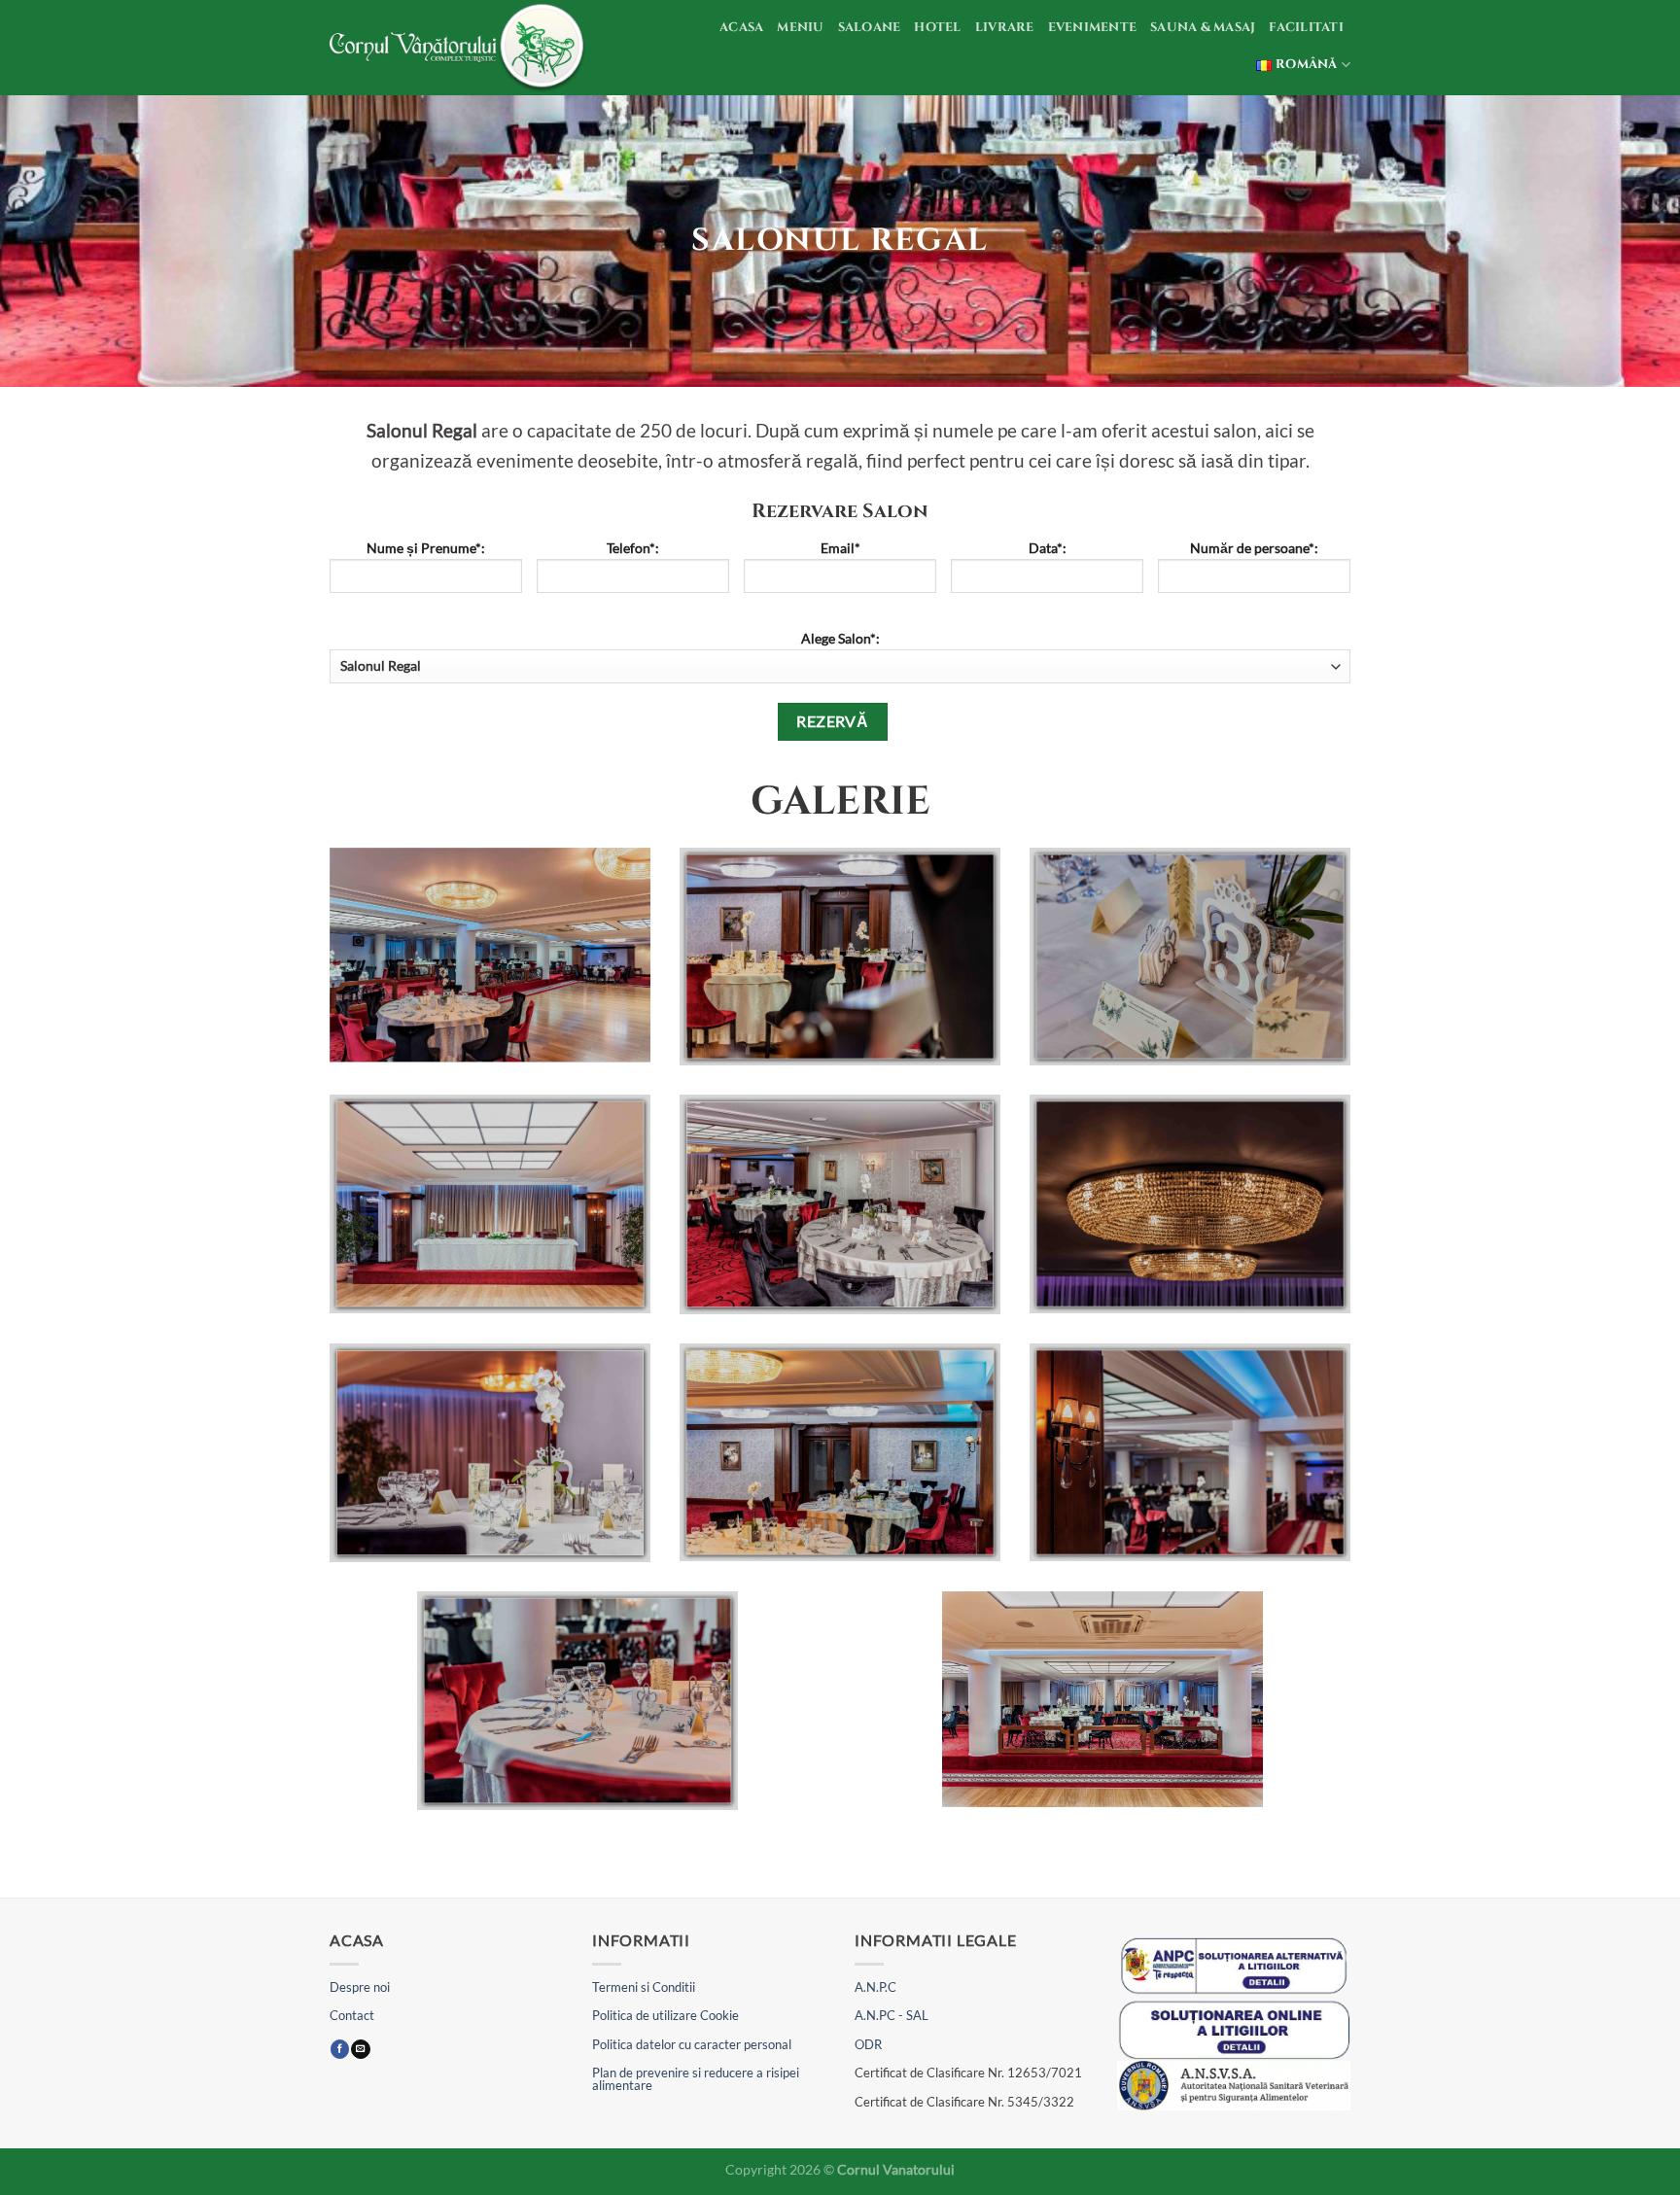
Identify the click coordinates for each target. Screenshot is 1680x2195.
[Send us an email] (360, 2050)
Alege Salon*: (840, 638)
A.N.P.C (875, 1987)
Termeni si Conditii (644, 1987)
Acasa (741, 28)
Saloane (870, 28)
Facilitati (1306, 28)
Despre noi (360, 1987)
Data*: (1048, 548)
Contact (352, 2015)
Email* (840, 548)
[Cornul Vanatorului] (460, 48)
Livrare (1005, 28)
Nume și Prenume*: (426, 548)
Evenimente (1093, 28)
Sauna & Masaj (1203, 28)
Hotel (937, 28)
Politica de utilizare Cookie (665, 2015)
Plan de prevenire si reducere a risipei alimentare (696, 2079)
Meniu (800, 28)
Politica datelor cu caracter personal (692, 2044)
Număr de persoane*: (1254, 548)
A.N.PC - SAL (892, 2015)
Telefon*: (633, 548)
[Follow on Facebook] (340, 2050)
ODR (868, 2044)
